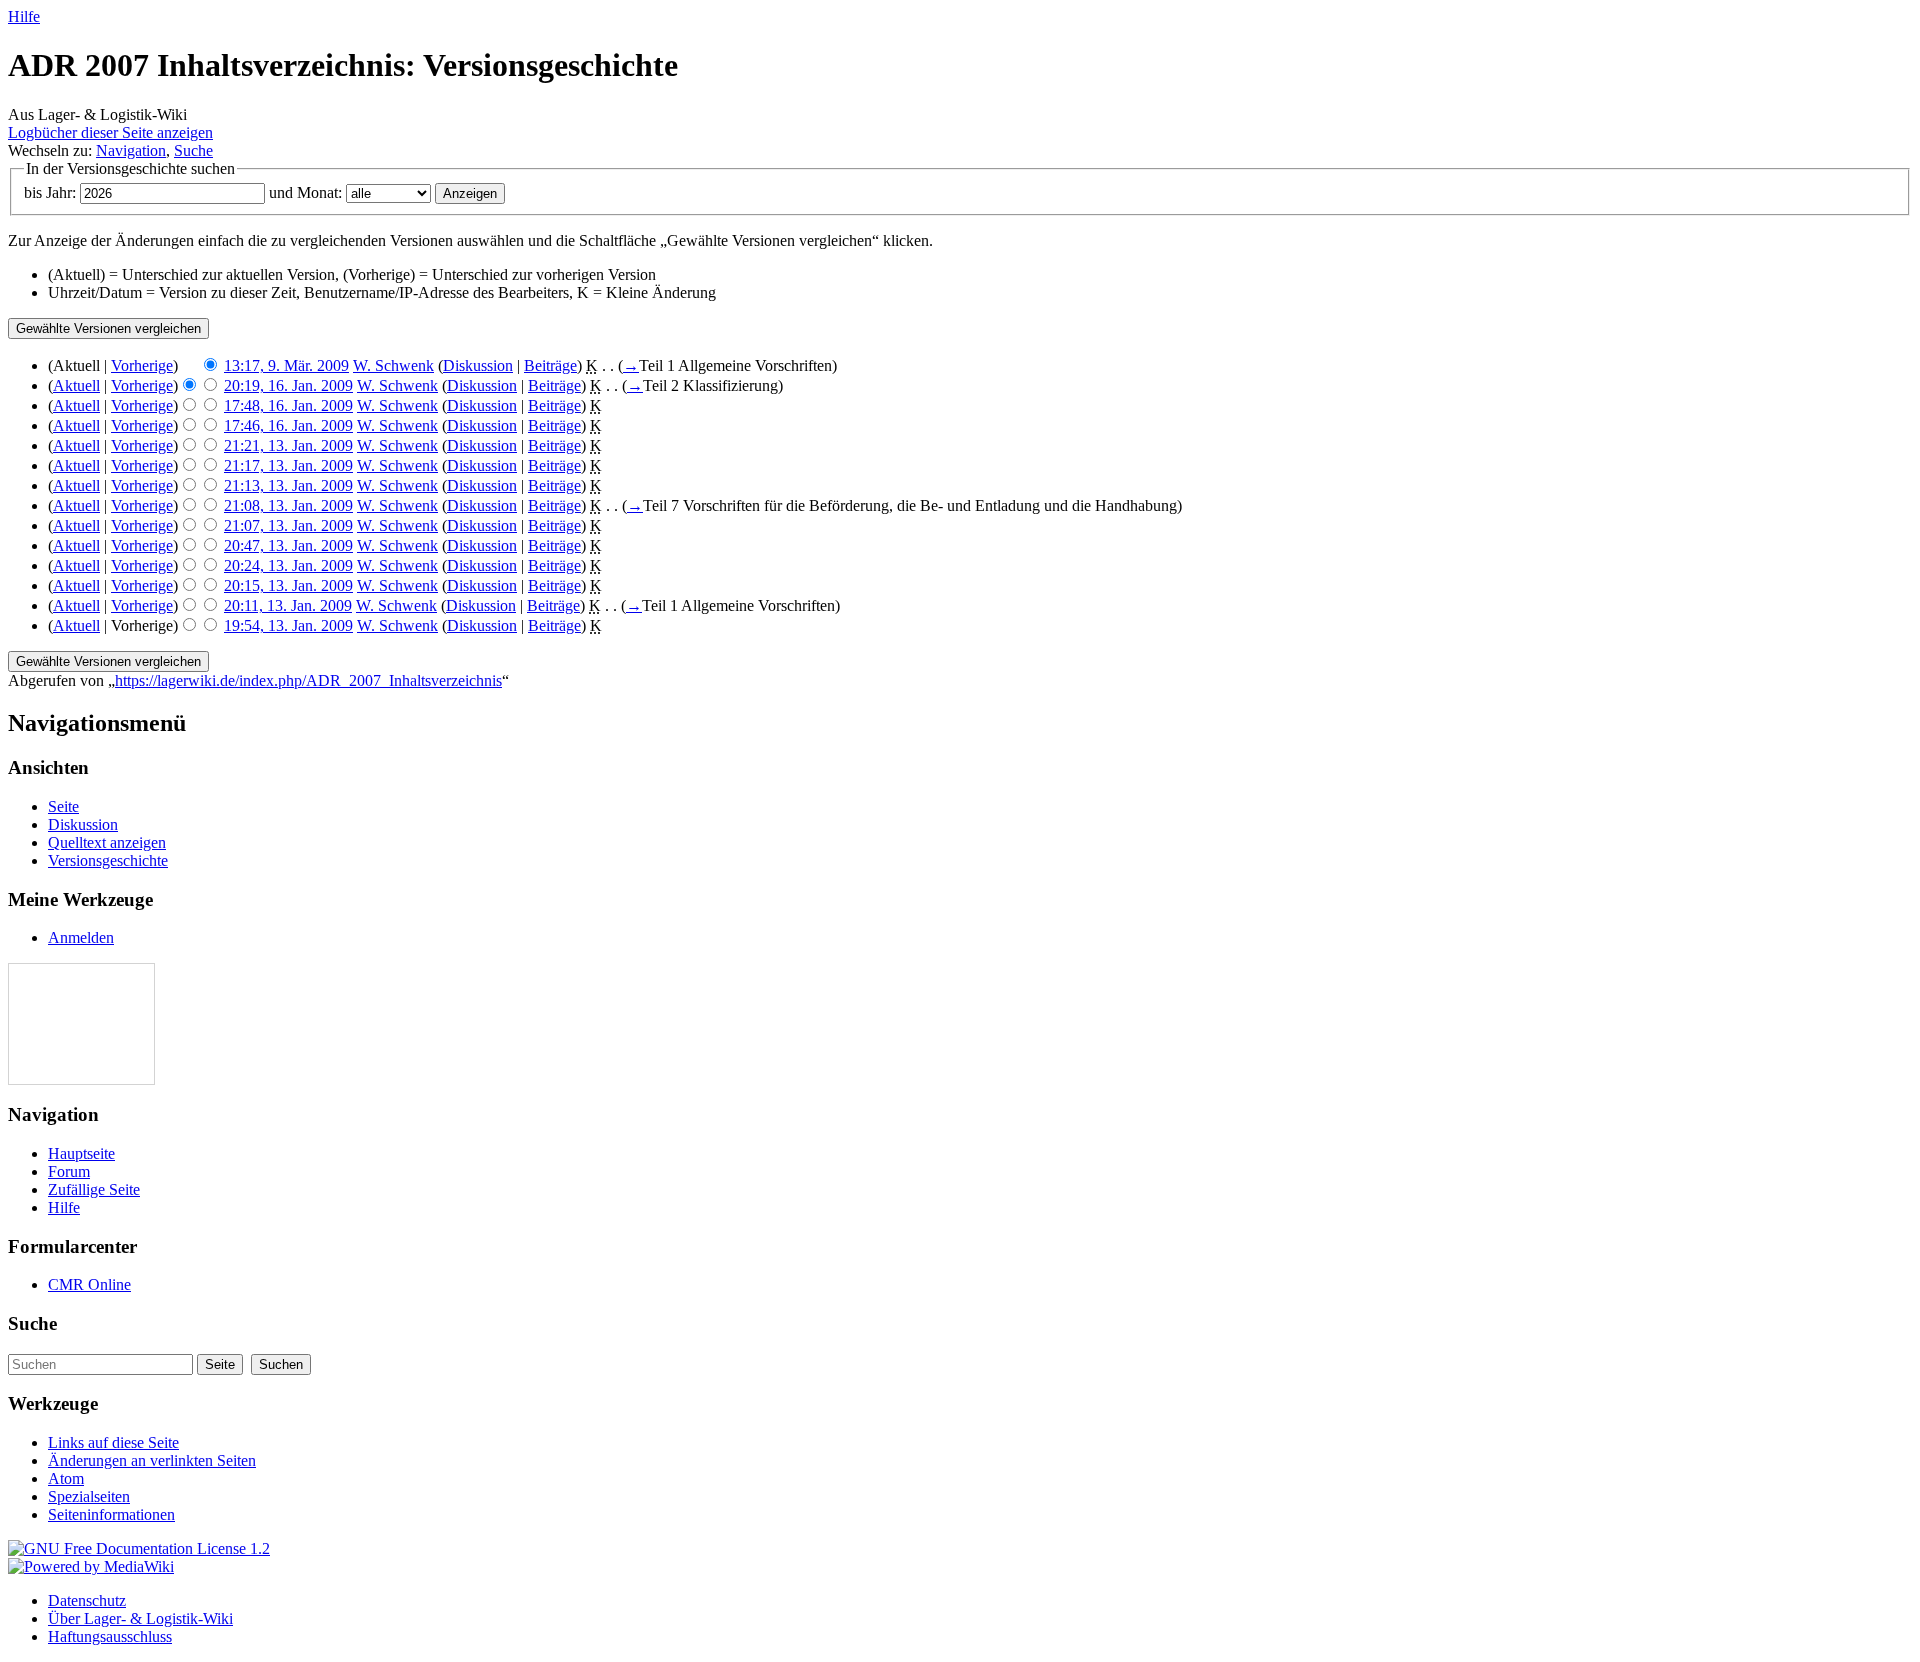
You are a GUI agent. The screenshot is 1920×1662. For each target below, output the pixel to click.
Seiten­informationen (111, 1514)
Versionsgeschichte (108, 860)
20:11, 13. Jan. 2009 (288, 605)
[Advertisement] (69, 1024)
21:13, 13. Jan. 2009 (288, 485)
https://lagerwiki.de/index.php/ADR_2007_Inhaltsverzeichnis (308, 680)
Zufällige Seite (94, 1189)
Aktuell (76, 385)
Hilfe (24, 16)
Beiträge (550, 365)
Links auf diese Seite (113, 1442)
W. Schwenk (393, 365)
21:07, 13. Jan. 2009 (288, 525)
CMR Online (89, 1284)
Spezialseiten (89, 1496)
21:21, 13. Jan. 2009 (288, 445)
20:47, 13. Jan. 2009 (288, 545)
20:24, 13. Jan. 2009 (288, 565)
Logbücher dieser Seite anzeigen (110, 132)
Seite (63, 806)
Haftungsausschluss (110, 1636)
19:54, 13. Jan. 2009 (288, 625)
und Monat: (305, 192)
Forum (69, 1171)
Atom (66, 1478)
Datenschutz (87, 1600)
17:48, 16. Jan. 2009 (288, 405)
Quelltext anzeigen (107, 842)
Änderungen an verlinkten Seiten (152, 1460)
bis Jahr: (50, 192)
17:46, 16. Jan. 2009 (288, 425)
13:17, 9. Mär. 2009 (286, 365)
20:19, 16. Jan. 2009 (288, 385)
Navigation (131, 150)
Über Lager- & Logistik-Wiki (140, 1618)
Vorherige (142, 365)
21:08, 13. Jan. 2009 (288, 505)
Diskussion (478, 365)
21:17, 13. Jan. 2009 (288, 465)
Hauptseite (81, 1153)
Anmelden (81, 937)
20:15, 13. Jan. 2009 (288, 585)
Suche (193, 150)
